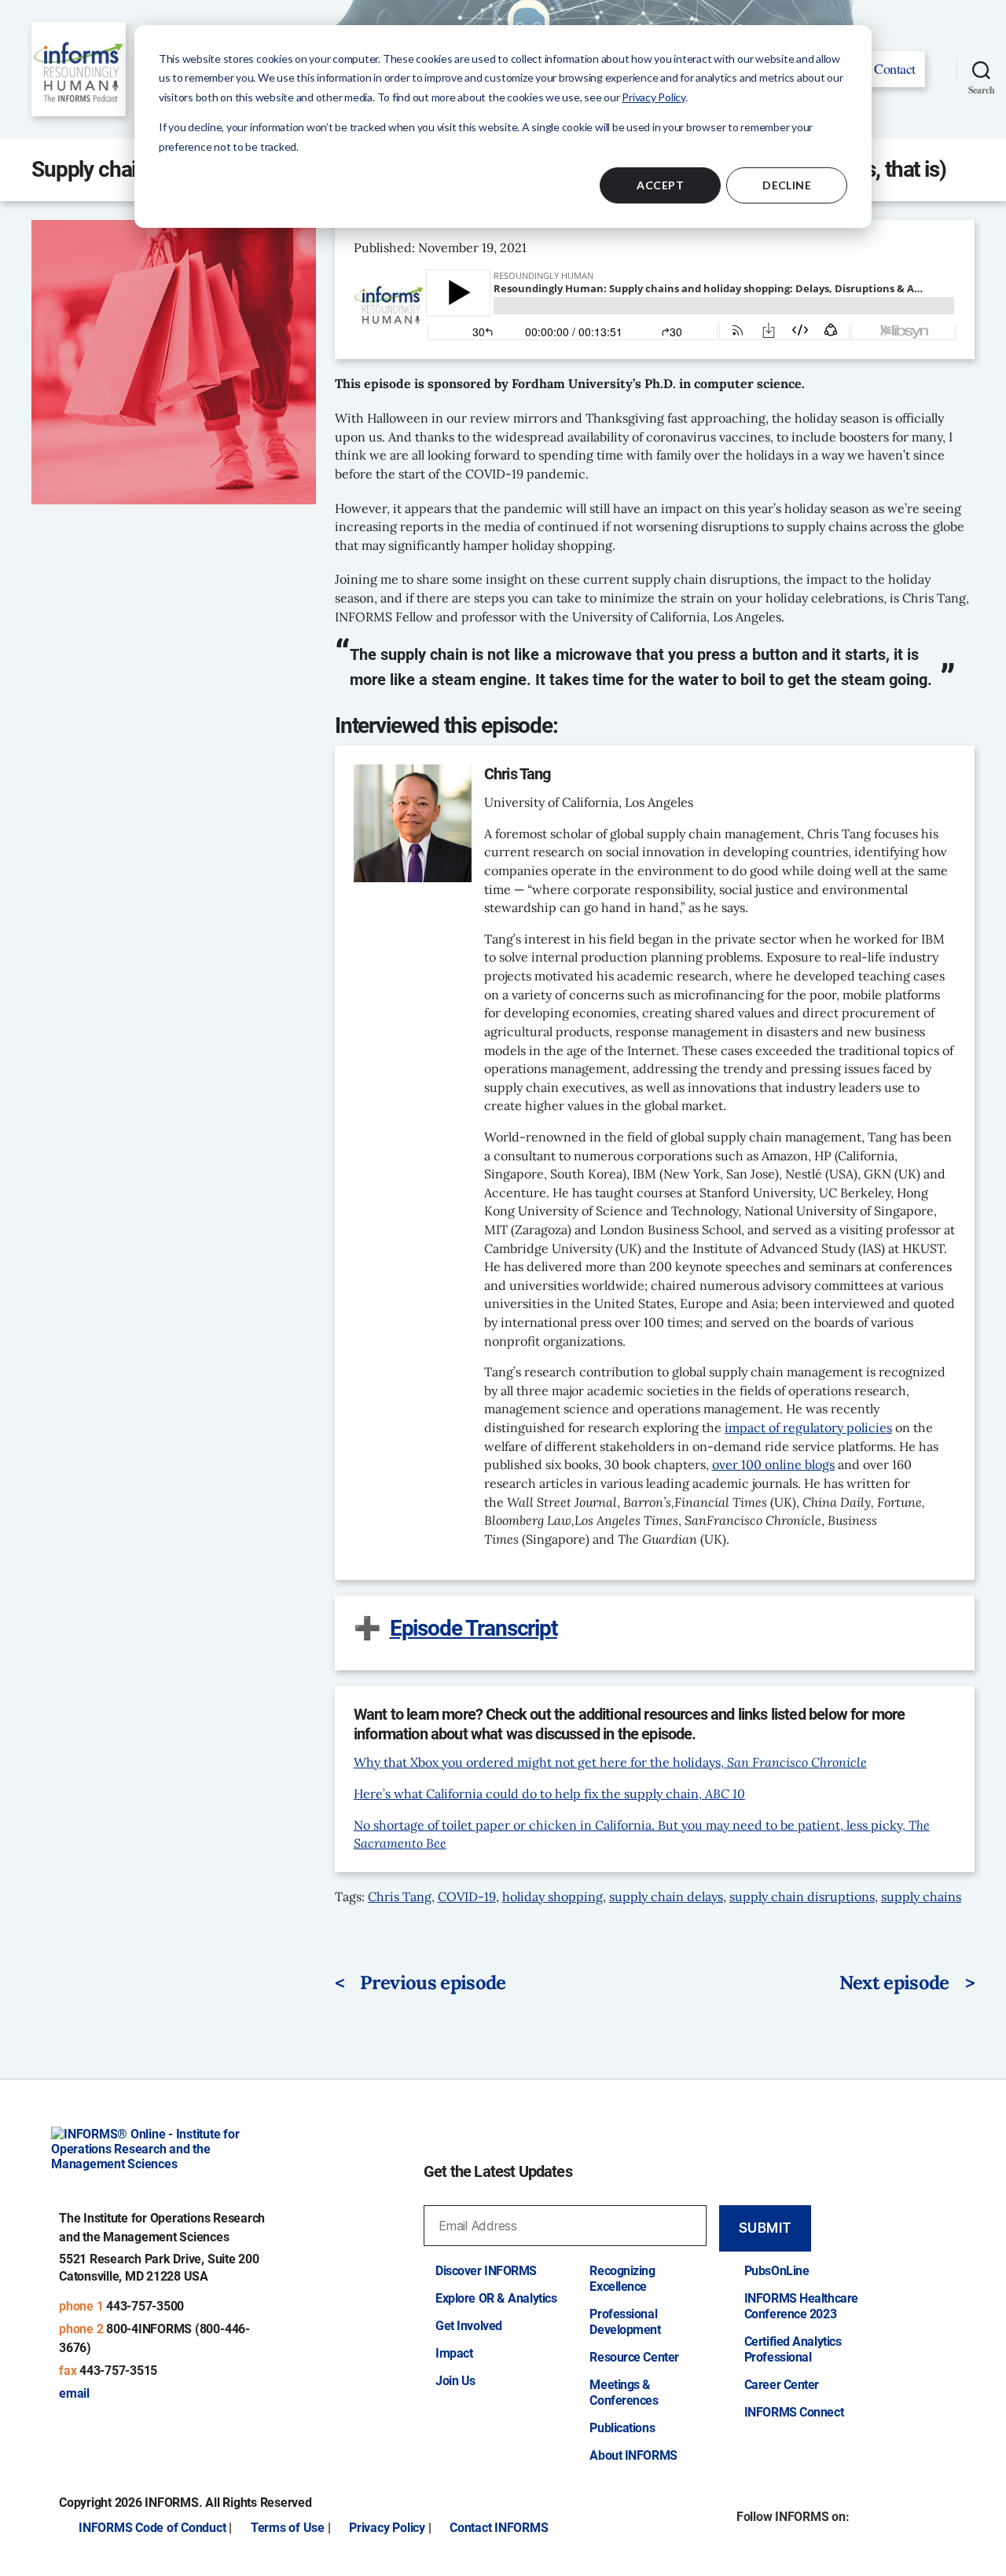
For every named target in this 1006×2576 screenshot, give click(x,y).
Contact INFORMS (499, 2528)
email (74, 2393)
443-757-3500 (145, 2306)
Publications (622, 2428)
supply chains (921, 1896)
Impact (454, 2353)
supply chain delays (666, 1896)
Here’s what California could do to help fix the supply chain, (549, 1794)
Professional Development (625, 2322)
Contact (895, 68)
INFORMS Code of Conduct (152, 2528)
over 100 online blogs (773, 1464)
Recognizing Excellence (622, 2279)
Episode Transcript (474, 1628)
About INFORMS (633, 2455)
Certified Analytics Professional (793, 2349)
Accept (660, 185)
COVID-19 (467, 1896)
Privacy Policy (654, 97)
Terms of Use (288, 2528)
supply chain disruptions (802, 1896)
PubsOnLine (777, 2271)
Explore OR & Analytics (496, 2298)
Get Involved (469, 2326)
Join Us (455, 2381)
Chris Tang (400, 1896)
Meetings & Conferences (624, 2393)
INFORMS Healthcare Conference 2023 (801, 2306)
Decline (787, 185)
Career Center (782, 2385)
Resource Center (634, 2357)
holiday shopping (553, 1896)
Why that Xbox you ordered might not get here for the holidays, (610, 1762)
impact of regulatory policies (808, 1427)
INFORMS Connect (794, 2412)
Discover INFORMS (486, 2271)
